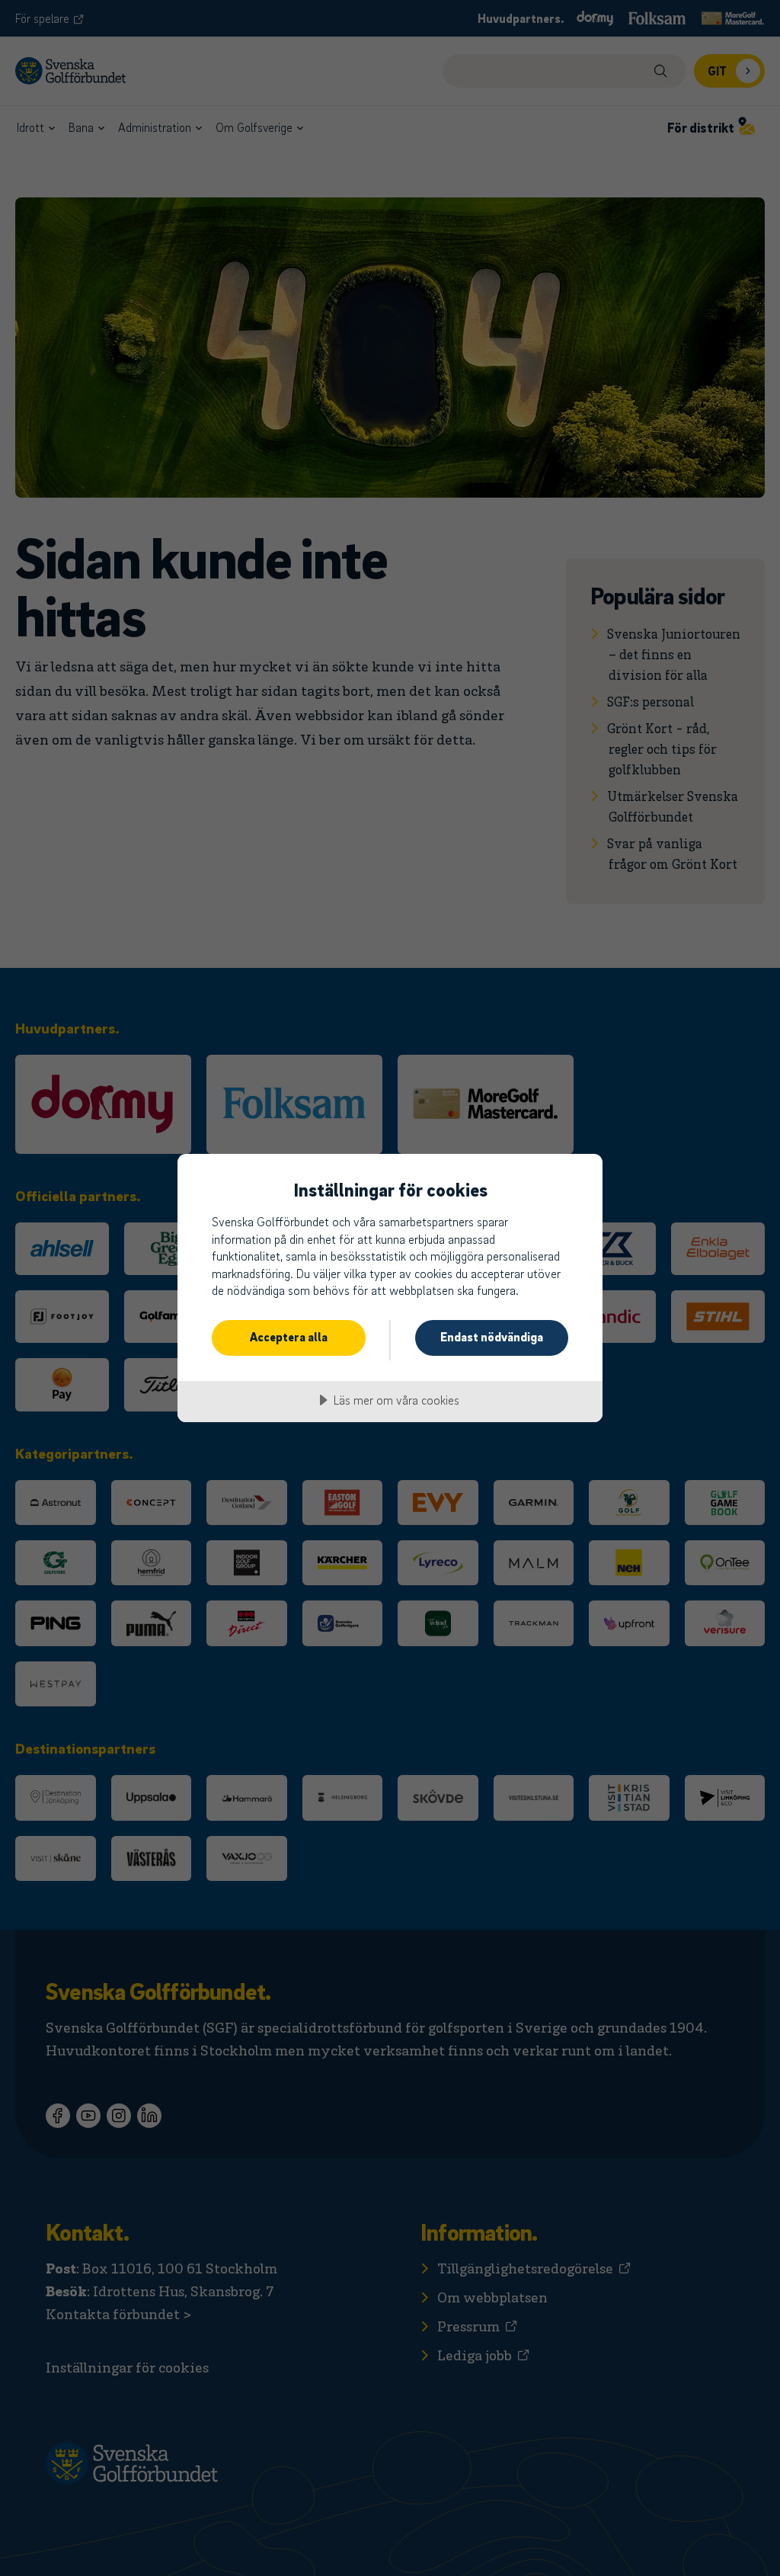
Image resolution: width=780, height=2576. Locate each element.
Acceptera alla (289, 1337)
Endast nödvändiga (492, 1337)
